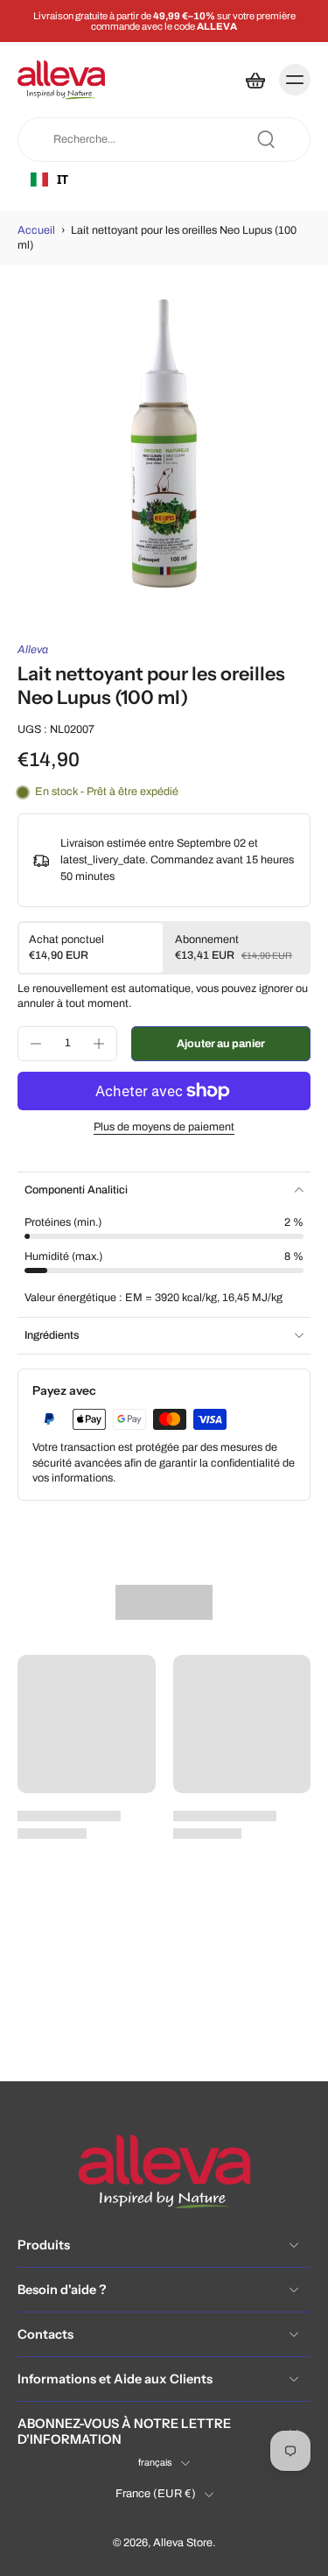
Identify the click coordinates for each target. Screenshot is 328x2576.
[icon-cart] (255, 80)
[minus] (36, 1044)
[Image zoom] (164, 443)
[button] (221, 1044)
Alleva (33, 650)
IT (63, 179)
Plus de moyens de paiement (164, 1127)
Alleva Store (183, 2544)
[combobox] (89, 179)
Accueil (36, 230)
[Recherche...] (266, 139)
